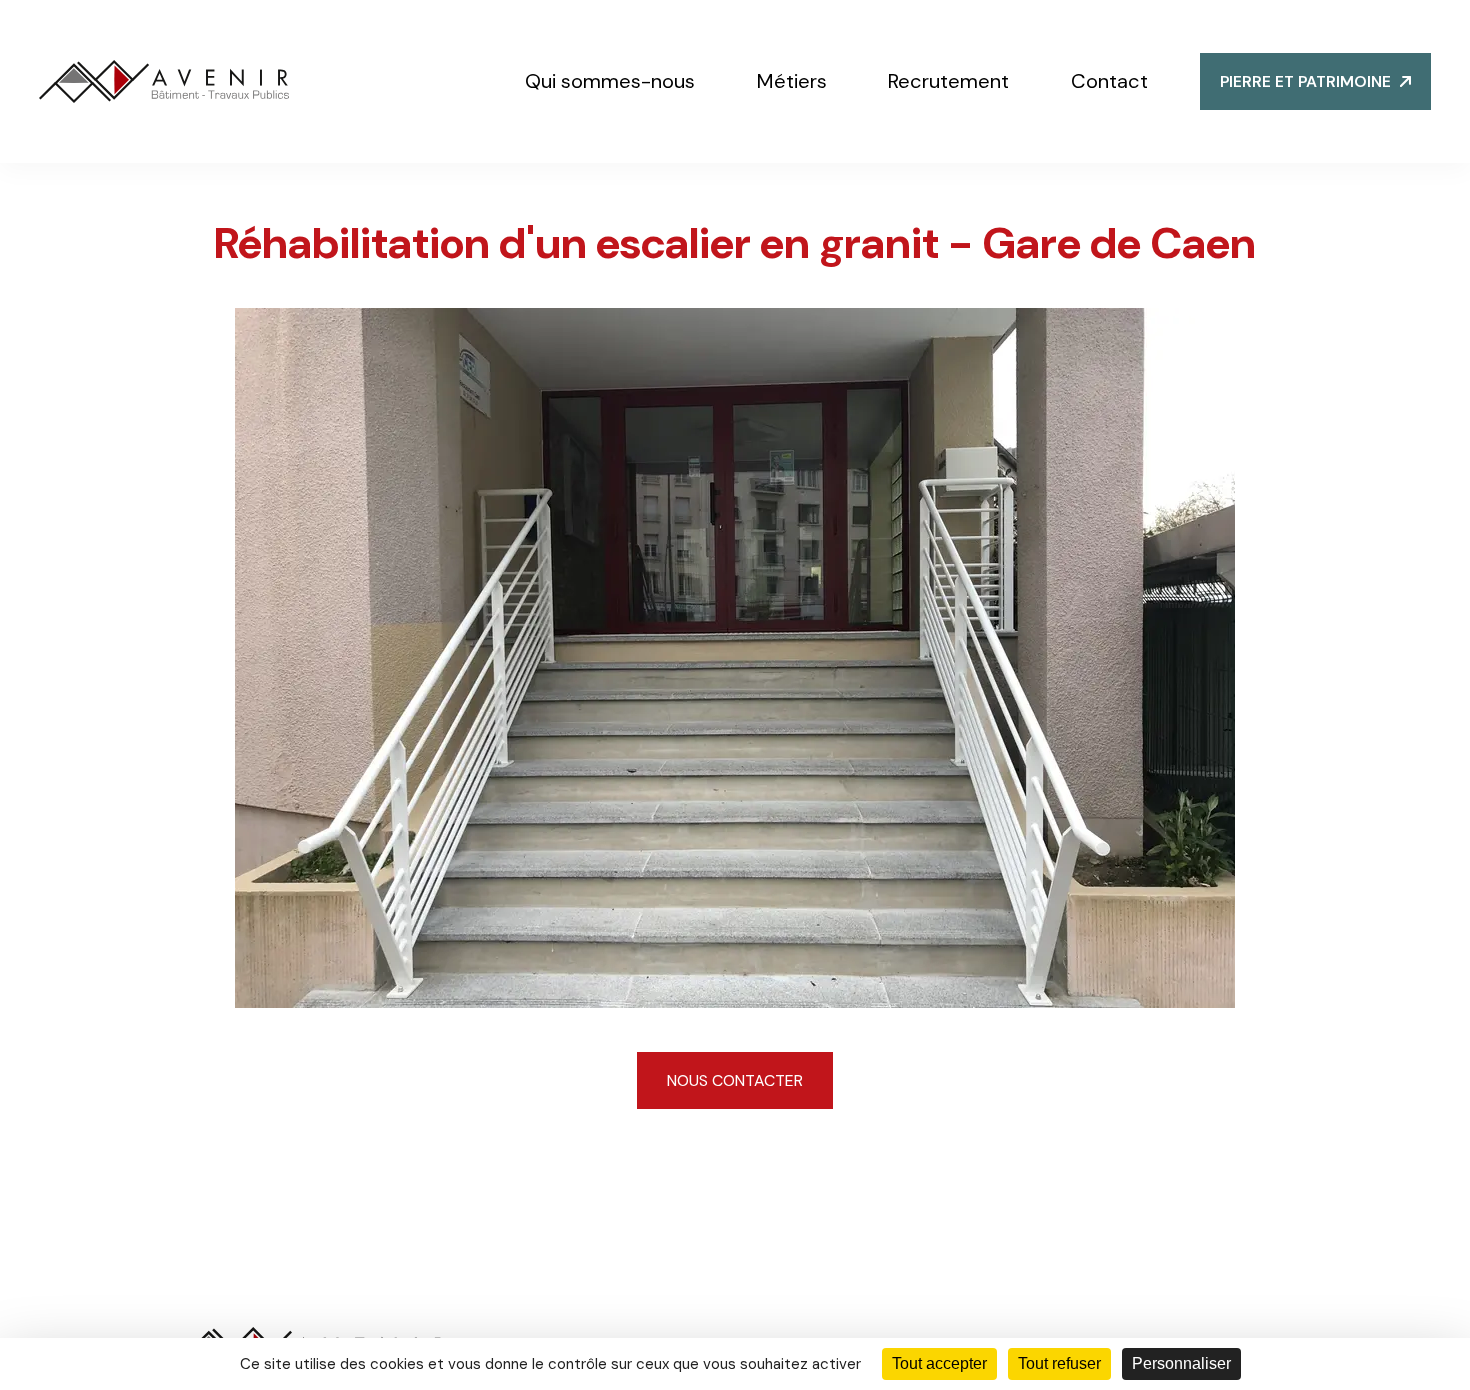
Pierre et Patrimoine (1305, 81)
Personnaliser (1181, 1363)
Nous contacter (735, 1080)
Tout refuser (1059, 1363)
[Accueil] (164, 81)
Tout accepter (939, 1363)
